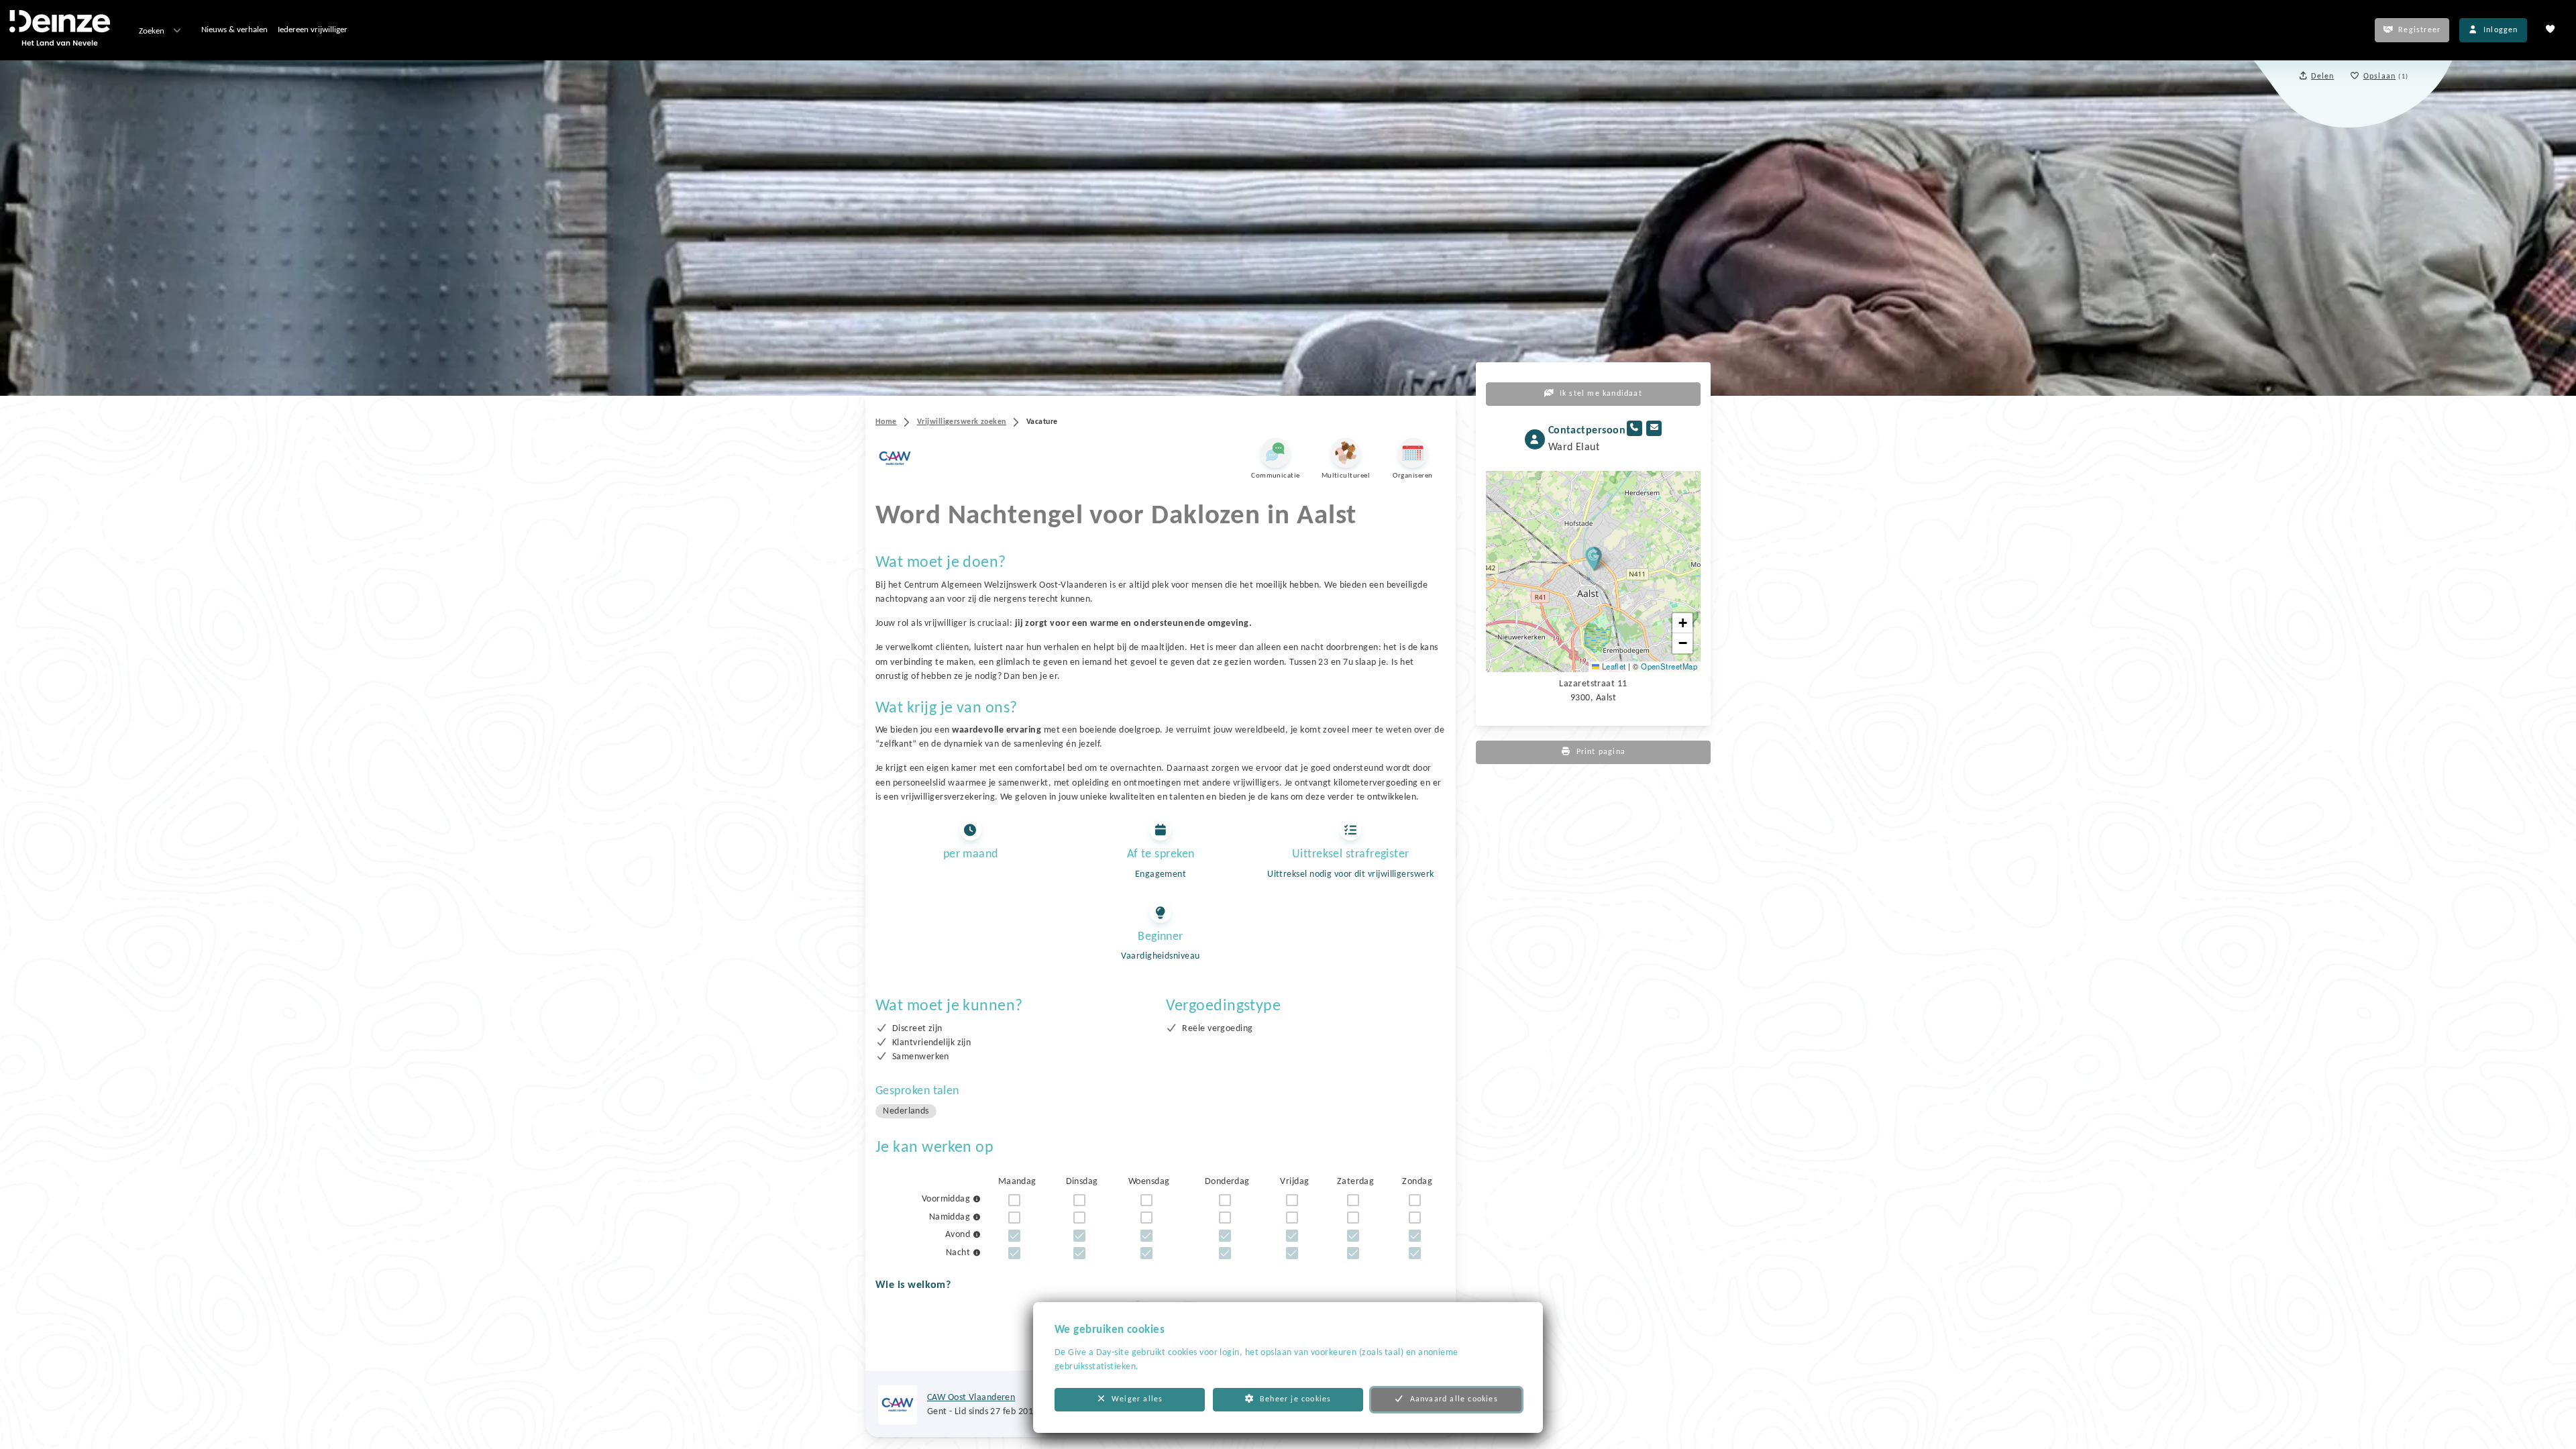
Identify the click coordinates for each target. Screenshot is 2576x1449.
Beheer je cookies (1295, 1399)
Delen (2322, 76)
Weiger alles (1137, 1399)
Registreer (2419, 30)
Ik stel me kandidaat (1601, 394)
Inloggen (2501, 30)
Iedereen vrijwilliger (313, 30)
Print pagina (1601, 752)
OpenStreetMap (1669, 666)
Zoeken (152, 31)
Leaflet (1613, 666)
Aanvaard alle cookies (1454, 1399)
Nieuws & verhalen (234, 30)
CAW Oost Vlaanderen (971, 1398)
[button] (1594, 558)
